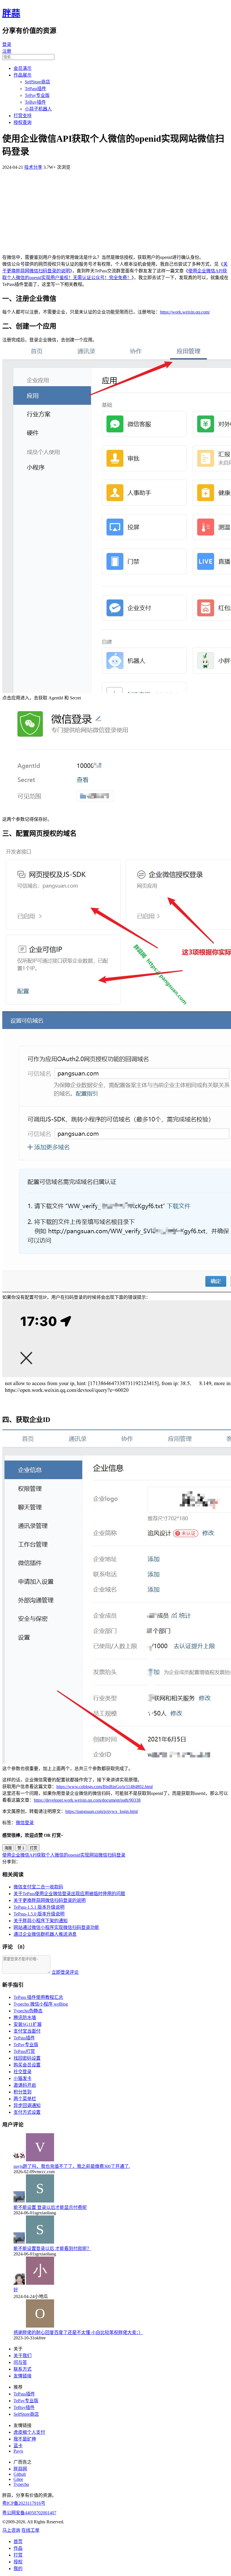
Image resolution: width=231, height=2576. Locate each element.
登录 (7, 44)
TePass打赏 (24, 2051)
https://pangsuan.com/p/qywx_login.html (102, 1811)
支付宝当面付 (27, 2031)
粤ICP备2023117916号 (24, 2503)
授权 (18, 2562)
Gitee (18, 2479)
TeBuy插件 (35, 102)
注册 (7, 51)
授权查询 (23, 122)
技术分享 (33, 167)
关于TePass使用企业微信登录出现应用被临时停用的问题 (69, 1894)
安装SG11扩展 (28, 2024)
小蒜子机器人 (38, 109)
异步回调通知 (27, 2105)
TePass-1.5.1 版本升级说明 (39, 1907)
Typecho (21, 2484)
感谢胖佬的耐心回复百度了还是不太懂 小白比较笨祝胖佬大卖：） (78, 2332)
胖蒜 (11, 13)
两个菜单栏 (25, 2099)
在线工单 (30, 2530)
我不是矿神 (25, 2439)
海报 (8, 1848)
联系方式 (23, 2369)
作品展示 (23, 75)
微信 (20, 1823)
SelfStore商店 (37, 82)
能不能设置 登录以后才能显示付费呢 (50, 2207)
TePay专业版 (37, 95)
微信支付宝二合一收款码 (38, 1887)
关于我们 (23, 2356)
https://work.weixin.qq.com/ (185, 312)
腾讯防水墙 (25, 2018)
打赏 (34, 1848)
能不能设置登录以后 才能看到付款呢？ (52, 2249)
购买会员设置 (27, 2065)
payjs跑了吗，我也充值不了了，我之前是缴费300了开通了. (72, 2166)
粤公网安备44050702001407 (29, 2513)
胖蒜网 (20, 2469)
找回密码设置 (27, 2058)
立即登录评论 (65, 1972)
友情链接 (23, 2376)
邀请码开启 (25, 2085)
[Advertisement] (115, 210)
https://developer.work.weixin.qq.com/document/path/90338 (87, 1800)
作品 (18, 2548)
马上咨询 (11, 2530)
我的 (18, 2569)
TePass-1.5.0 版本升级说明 (39, 1914)
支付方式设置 (27, 2112)
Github (20, 2474)
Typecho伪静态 (28, 2011)
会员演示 (23, 68)
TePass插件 (35, 89)
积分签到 (23, 2092)
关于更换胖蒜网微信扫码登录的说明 (50, 1900)
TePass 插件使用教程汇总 (38, 1997)
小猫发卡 (23, 2078)
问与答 (20, 2362)
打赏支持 (23, 116)
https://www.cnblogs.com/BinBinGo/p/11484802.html (105, 1787)
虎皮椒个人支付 (29, 2432)
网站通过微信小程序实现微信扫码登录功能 (56, 1927)
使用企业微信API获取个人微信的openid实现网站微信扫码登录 (64, 1855)
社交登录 (23, 2072)
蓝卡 (18, 2446)
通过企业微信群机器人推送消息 (45, 1934)
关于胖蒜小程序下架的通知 (41, 1921)
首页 (18, 2541)
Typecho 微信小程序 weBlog (41, 2004)
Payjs (18, 2451)
